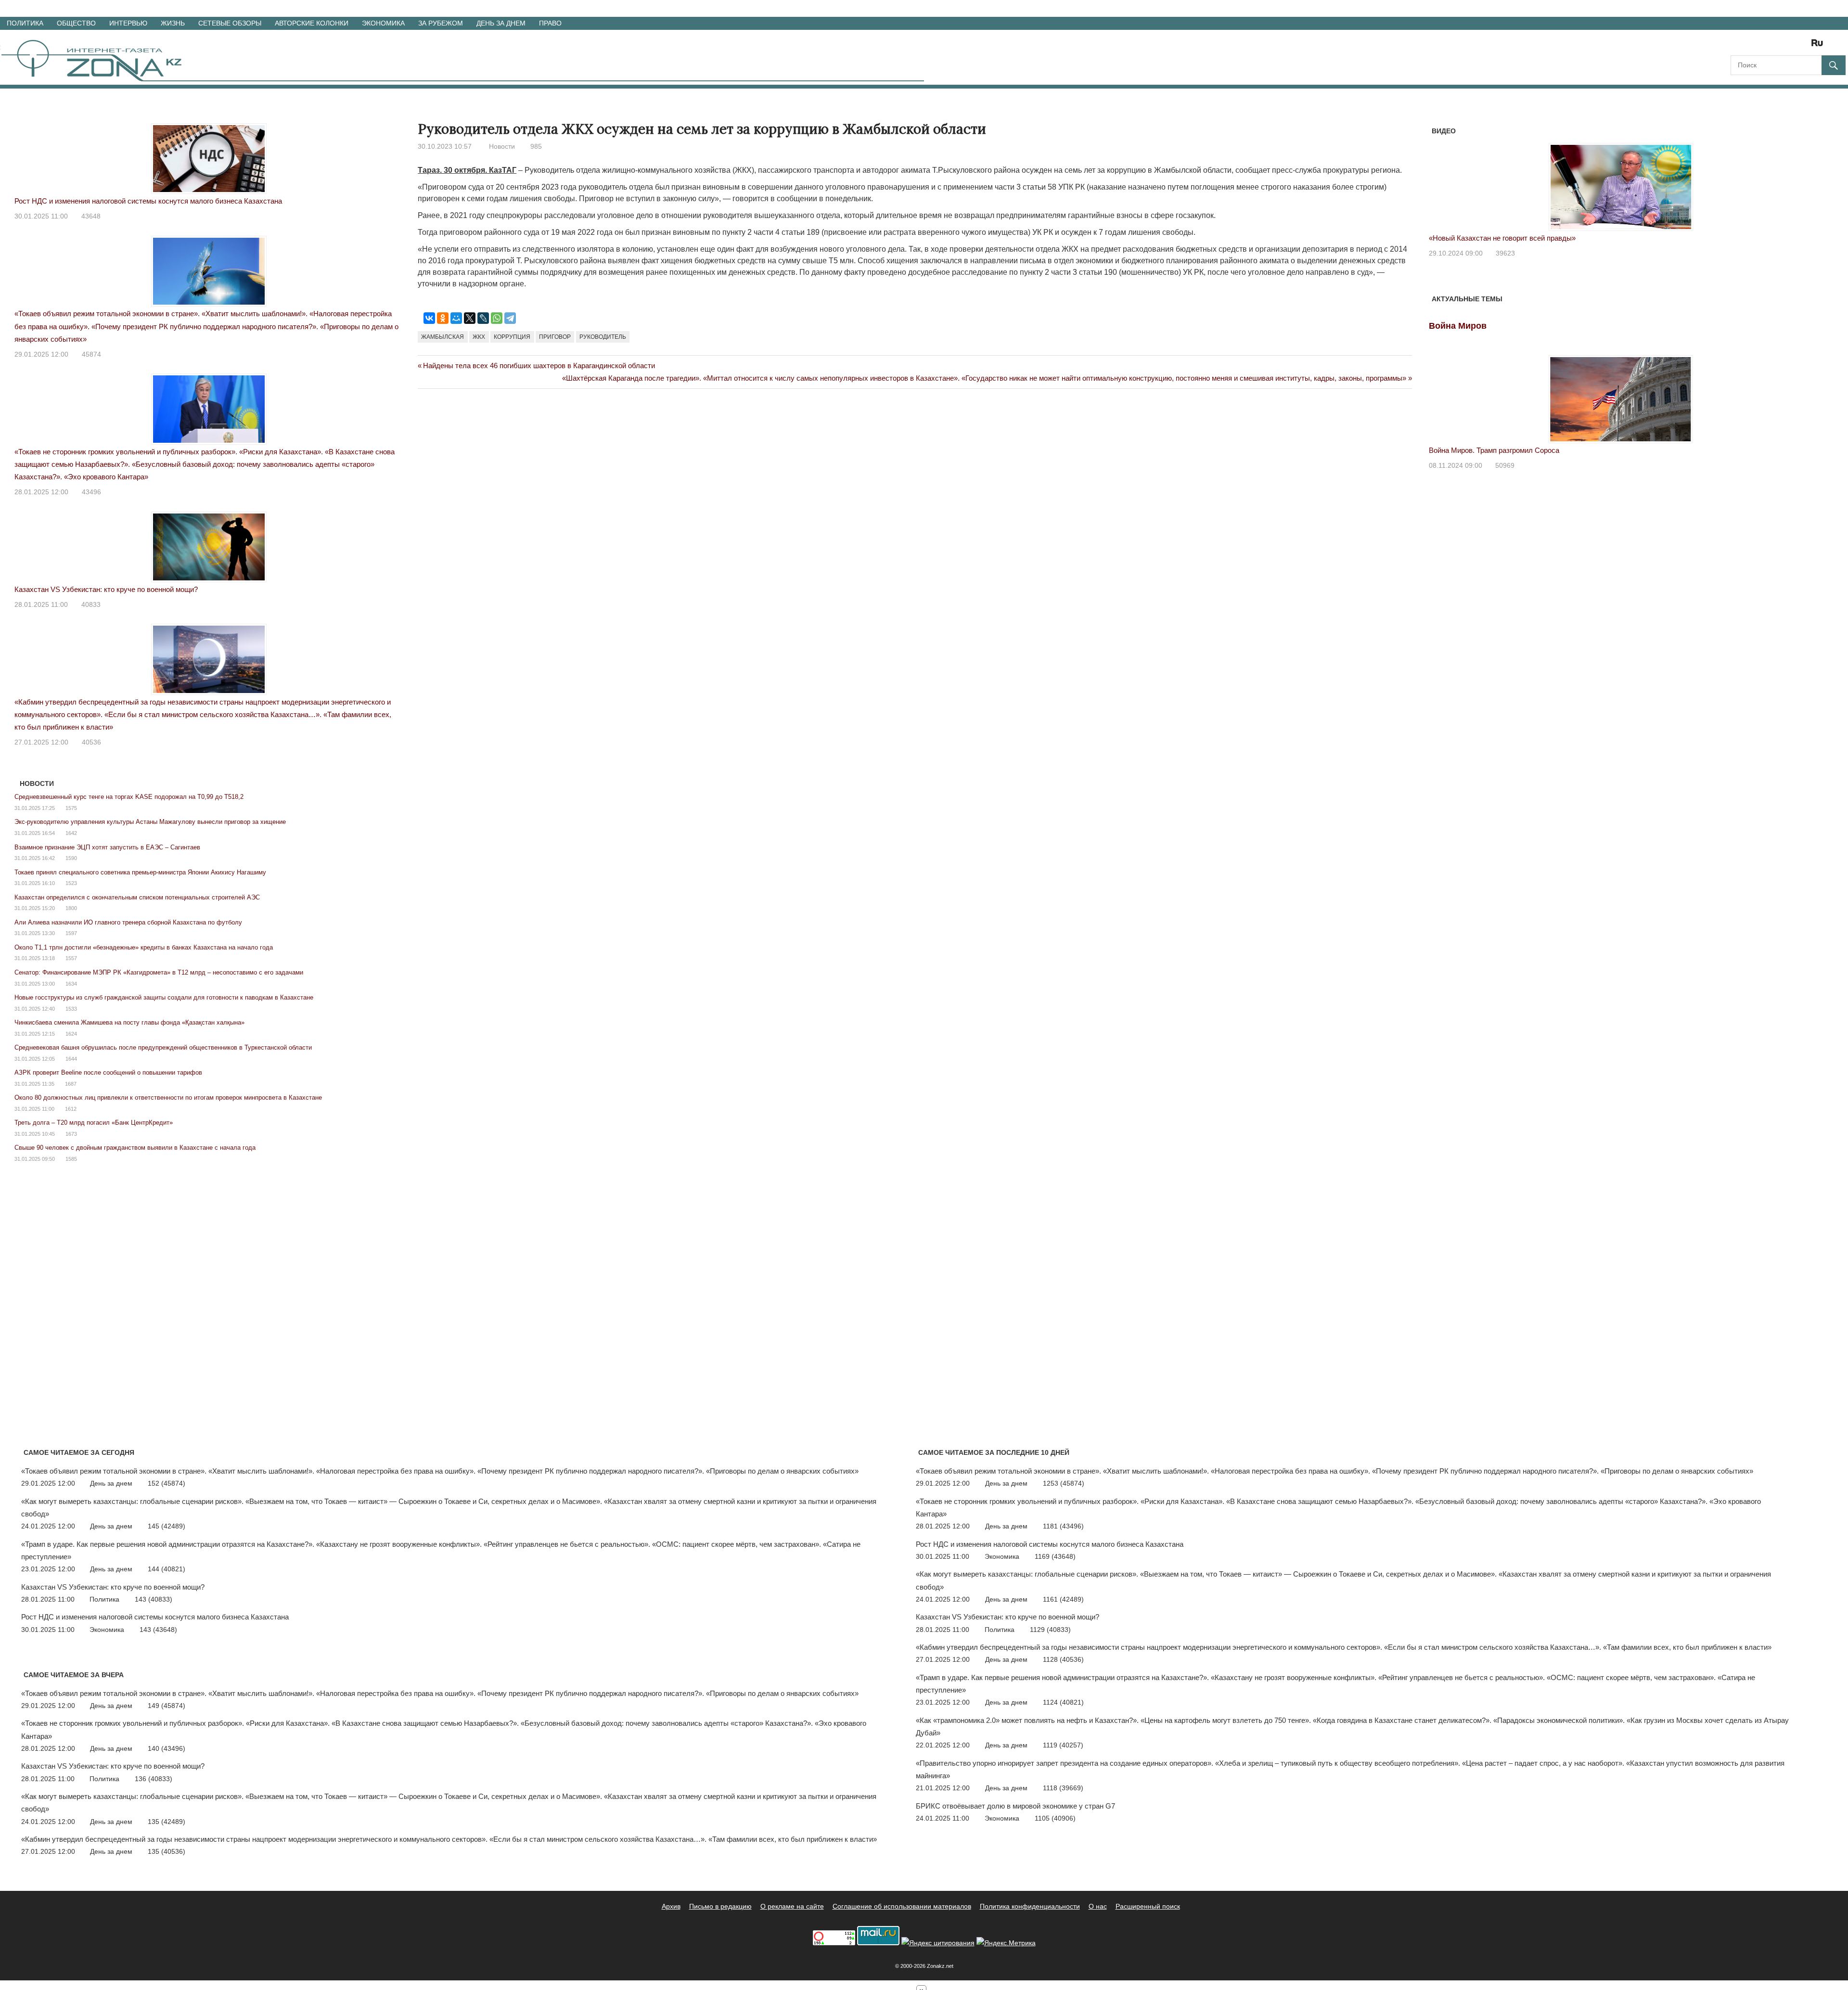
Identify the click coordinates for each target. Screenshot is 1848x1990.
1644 (71, 1059)
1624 (71, 1034)
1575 (71, 808)
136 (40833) (154, 1779)
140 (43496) (167, 1748)
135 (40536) (167, 1851)
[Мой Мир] (456, 318)
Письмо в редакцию (720, 1906)
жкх (479, 337)
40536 (91, 742)
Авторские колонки (312, 23)
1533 (71, 1009)
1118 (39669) (1063, 1788)
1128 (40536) (1063, 1659)
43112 (1505, 253)
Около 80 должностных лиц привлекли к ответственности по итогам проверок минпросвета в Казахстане (168, 1098)
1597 (71, 933)
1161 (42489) (1063, 1599)
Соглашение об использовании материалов (902, 1906)
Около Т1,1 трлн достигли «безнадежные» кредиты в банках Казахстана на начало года (144, 947)
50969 (1505, 465)
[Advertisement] (593, 437)
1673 (71, 1134)
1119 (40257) (1063, 1745)
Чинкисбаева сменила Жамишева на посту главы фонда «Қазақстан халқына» (129, 1022)
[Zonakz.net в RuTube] (1820, 46)
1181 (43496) (1063, 1526)
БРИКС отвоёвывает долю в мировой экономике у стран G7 (1015, 1806)
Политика (25, 23)
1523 (71, 883)
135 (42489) (167, 1822)
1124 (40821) (1063, 1702)
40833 (91, 604)
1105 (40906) (1055, 1818)
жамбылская (443, 337)
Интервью (128, 23)
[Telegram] (510, 318)
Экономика (383, 23)
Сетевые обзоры (230, 23)
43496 (91, 492)
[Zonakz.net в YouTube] (1764, 46)
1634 (71, 984)
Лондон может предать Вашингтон (1486, 238)
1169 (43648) (1055, 1556)
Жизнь (173, 23)
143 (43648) (158, 1630)
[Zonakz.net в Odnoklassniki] (1791, 46)
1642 (71, 833)
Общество (76, 23)
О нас (1098, 1906)
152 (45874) (167, 1483)
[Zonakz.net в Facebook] (1751, 46)
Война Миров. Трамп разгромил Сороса (1494, 450)
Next (1800, 177)
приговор (555, 337)
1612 (71, 1109)
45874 (91, 354)
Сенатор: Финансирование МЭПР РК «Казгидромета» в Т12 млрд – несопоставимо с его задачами (159, 972)
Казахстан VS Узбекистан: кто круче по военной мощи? (106, 589)
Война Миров (1458, 326)
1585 (71, 1159)
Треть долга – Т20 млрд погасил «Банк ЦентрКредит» (94, 1123)
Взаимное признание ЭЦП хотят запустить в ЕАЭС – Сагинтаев (107, 847)
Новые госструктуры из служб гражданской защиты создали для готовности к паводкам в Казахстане (164, 997)
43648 (91, 216)
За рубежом (441, 23)
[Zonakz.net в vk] (1805, 46)
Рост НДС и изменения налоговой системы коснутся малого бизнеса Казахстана (148, 201)
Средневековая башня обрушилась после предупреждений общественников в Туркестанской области (163, 1047)
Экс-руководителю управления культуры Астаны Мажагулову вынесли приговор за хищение (150, 822)
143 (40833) (154, 1599)
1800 (71, 908)
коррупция (512, 337)
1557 (71, 958)
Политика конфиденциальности (1030, 1906)
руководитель (603, 337)
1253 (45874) (1064, 1483)
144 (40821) (167, 1569)
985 (536, 146)
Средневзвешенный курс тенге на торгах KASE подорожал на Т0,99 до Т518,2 (129, 797)
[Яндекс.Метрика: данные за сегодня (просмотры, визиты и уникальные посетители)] (1006, 1943)
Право (550, 23)
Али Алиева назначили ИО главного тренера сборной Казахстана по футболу (128, 922)
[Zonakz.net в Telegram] (1778, 46)
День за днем (501, 23)
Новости (502, 146)
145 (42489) (167, 1526)
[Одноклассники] (443, 318)
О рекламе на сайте (792, 1906)
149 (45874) (167, 1706)
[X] (470, 318)
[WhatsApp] (497, 318)
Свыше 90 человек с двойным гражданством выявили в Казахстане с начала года (135, 1148)
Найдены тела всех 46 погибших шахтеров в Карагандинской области (539, 366)
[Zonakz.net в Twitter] (1737, 46)
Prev (1441, 177)
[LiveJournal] (483, 318)
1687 (71, 1084)
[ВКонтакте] (429, 318)
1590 (71, 858)
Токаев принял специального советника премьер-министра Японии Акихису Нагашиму (140, 872)
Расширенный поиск (1148, 1906)
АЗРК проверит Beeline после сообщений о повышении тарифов (108, 1072)
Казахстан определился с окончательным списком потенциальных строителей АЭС (137, 897)
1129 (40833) (1050, 1630)
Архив (671, 1906)
